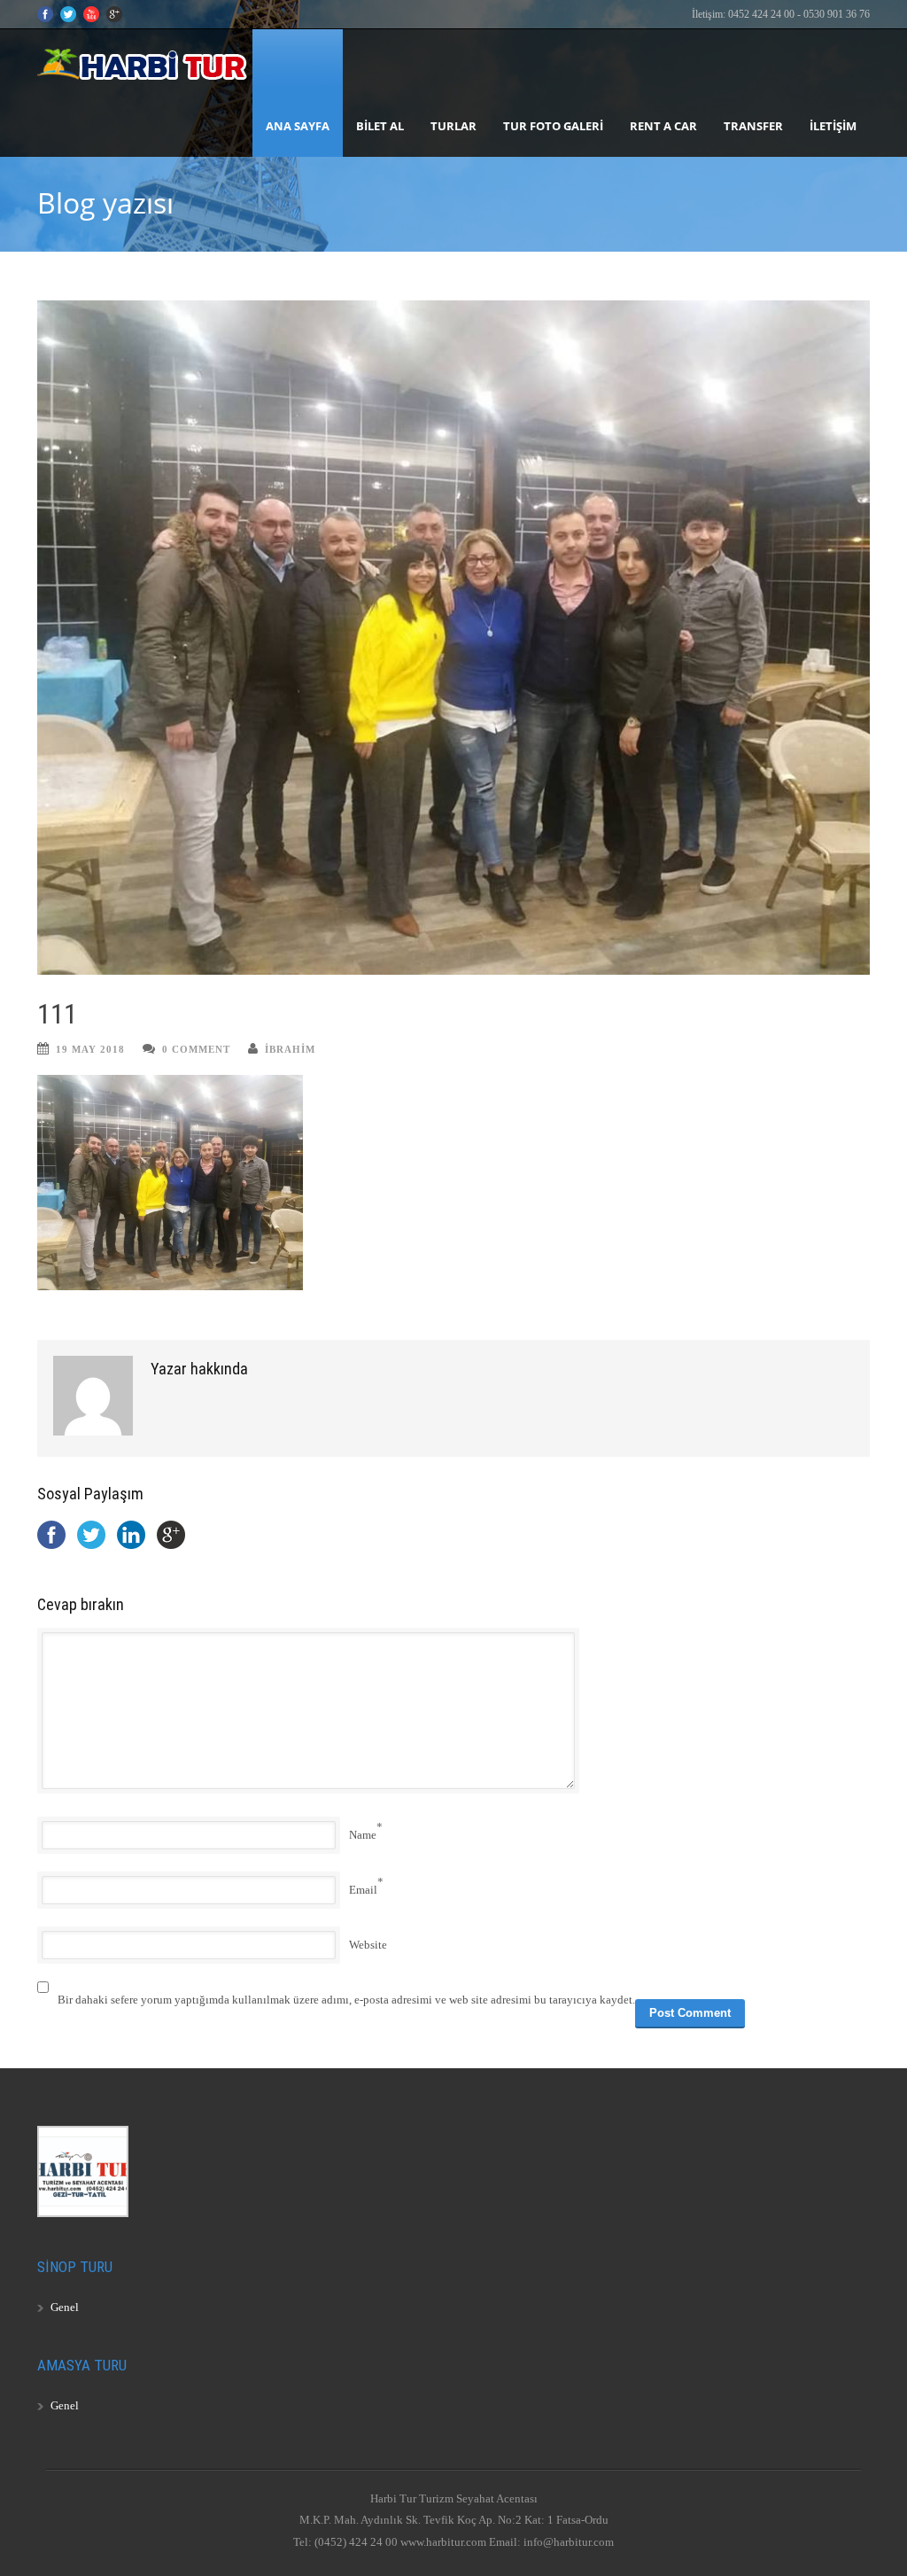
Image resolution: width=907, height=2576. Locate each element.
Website (368, 1945)
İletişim (833, 126)
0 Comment (196, 1049)
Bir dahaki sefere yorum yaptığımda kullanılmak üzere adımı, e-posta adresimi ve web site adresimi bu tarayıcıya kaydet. (346, 2000)
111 (57, 1014)
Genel (65, 2307)
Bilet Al (380, 126)
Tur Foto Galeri (553, 126)
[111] (453, 638)
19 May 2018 (90, 1049)
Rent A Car (663, 126)
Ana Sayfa (298, 126)
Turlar (453, 126)
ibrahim (290, 1049)
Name (363, 1835)
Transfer (753, 126)
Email (363, 1890)
